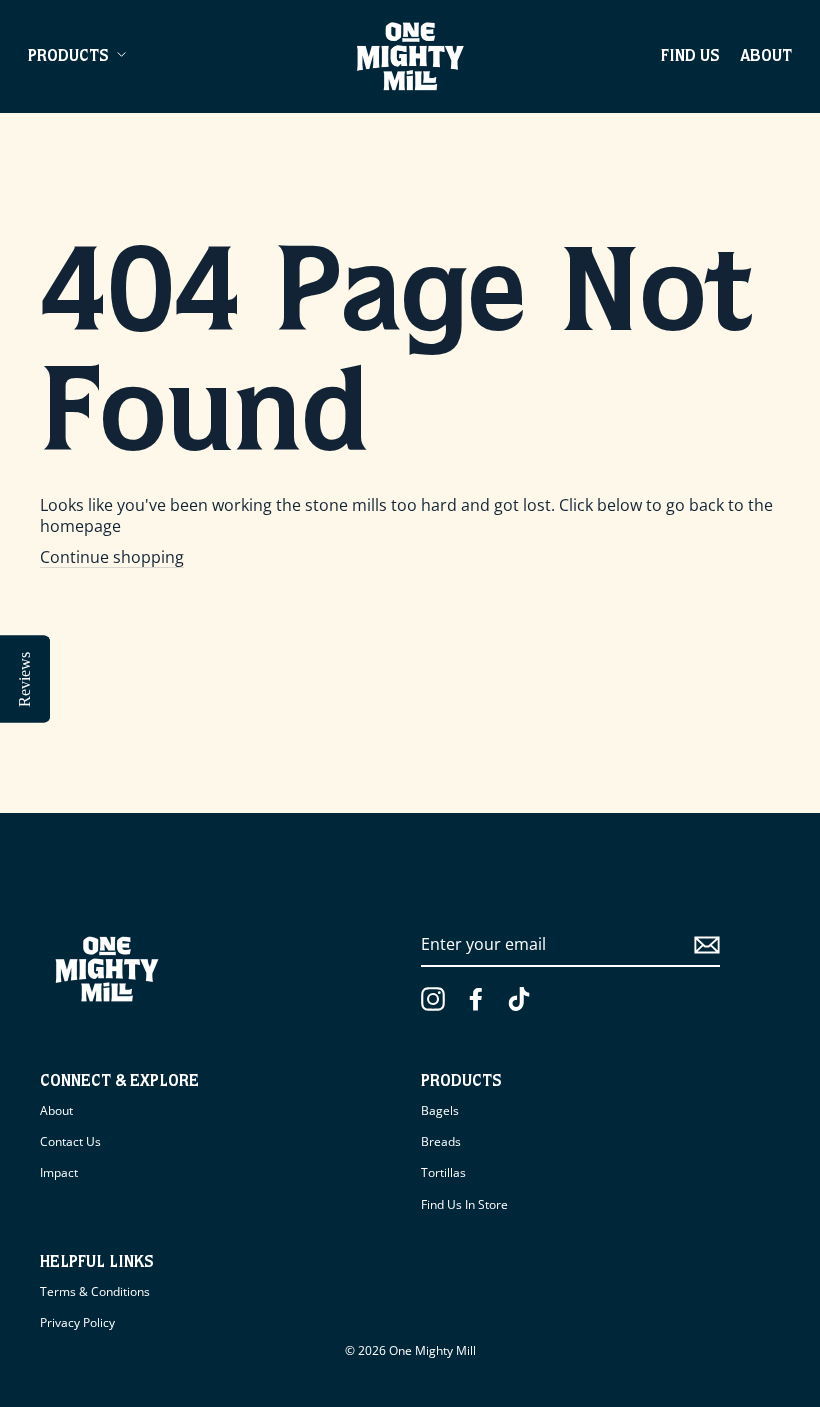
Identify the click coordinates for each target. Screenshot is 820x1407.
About (766, 58)
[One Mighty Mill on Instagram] (433, 999)
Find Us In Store (464, 1204)
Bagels (440, 1110)
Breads (441, 1141)
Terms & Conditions (95, 1291)
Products (68, 58)
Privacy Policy (77, 1322)
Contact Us (70, 1141)
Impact (59, 1172)
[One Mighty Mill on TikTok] (519, 999)
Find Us (690, 58)
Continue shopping (112, 557)
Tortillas (443, 1172)
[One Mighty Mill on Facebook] (476, 999)
